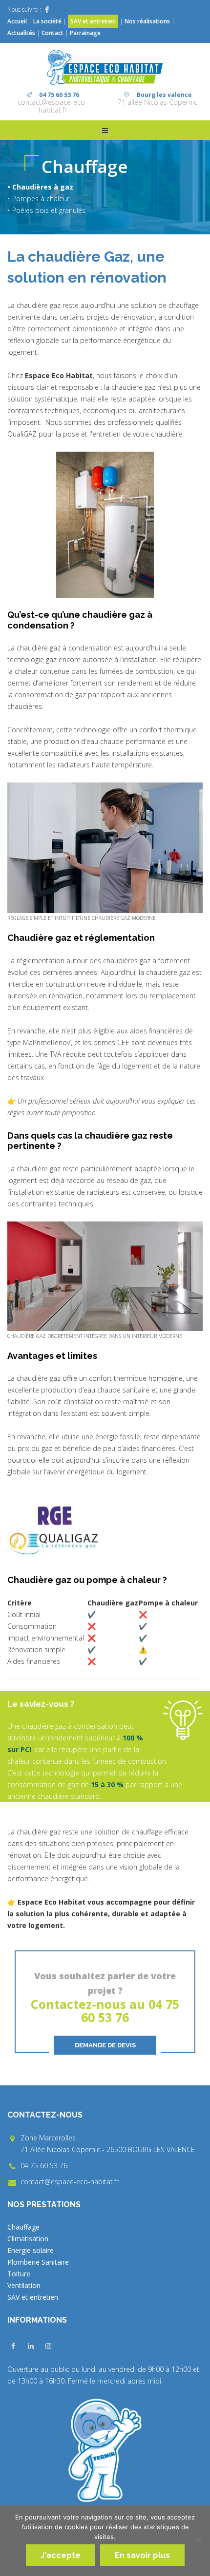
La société (47, 21)
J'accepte (61, 2555)
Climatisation (28, 2239)
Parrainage (85, 33)
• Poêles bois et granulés (46, 210)
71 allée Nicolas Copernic (157, 102)
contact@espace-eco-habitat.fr (52, 106)
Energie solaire (31, 2250)
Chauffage (23, 2227)
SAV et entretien (93, 21)
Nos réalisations (147, 21)
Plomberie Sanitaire (38, 2262)
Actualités (22, 33)
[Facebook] (47, 10)
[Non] (198, 2540)
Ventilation (24, 2285)
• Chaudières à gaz (40, 187)
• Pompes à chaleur (38, 199)
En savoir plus (142, 2555)
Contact (52, 33)
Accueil (17, 21)
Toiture (19, 2274)
